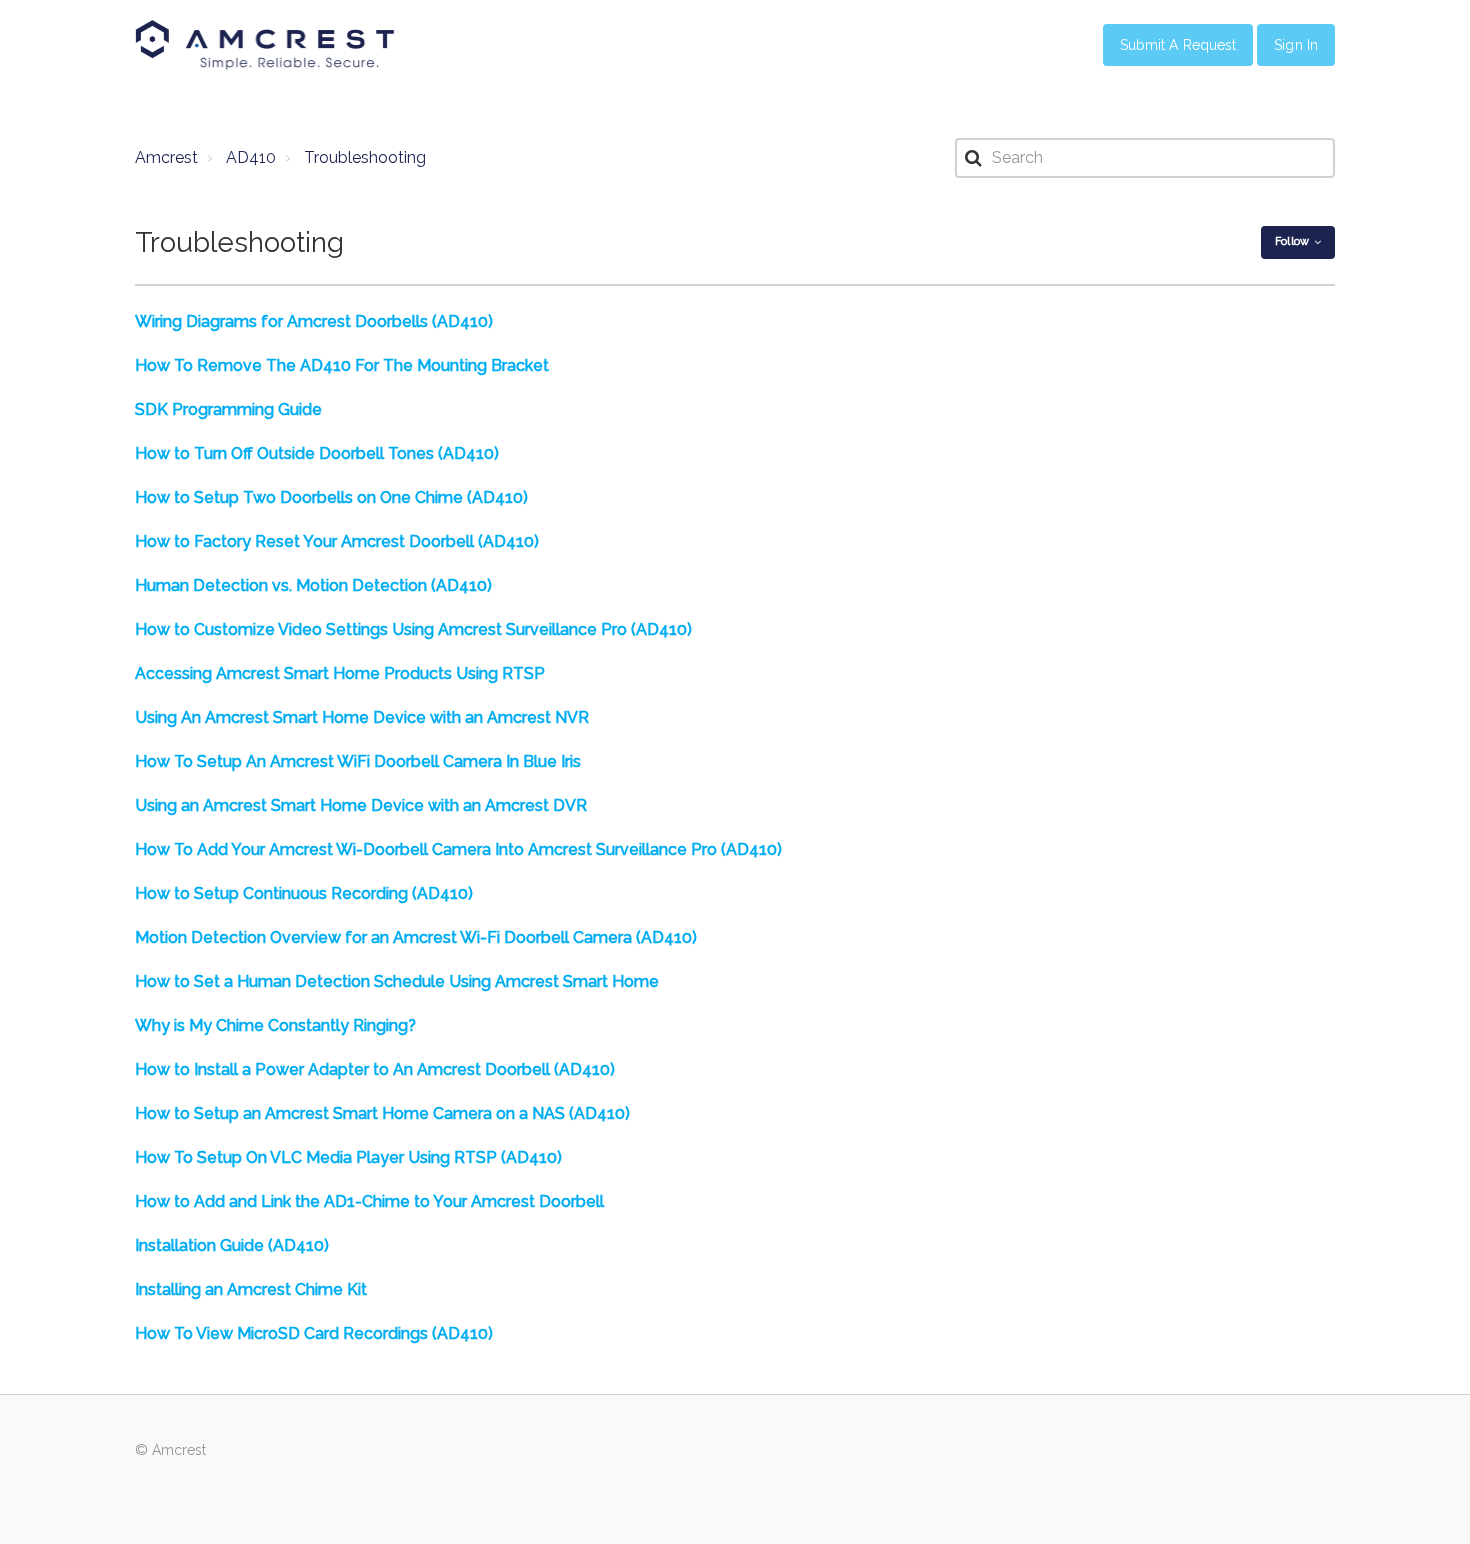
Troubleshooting (365, 157)
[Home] (265, 45)
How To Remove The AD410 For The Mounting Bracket (342, 365)
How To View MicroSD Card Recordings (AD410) (314, 1333)
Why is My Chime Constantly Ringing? (275, 1025)
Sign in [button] (1296, 45)
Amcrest (166, 157)
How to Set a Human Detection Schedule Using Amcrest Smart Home (397, 981)
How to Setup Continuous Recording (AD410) (304, 893)
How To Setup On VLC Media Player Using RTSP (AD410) (348, 1157)
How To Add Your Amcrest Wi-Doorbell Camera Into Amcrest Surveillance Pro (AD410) (458, 849)
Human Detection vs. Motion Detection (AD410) (313, 585)
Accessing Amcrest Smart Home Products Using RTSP (340, 673)
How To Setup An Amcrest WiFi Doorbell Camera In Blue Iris (358, 761)
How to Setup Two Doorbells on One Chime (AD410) (331, 497)
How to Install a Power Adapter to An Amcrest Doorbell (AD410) (375, 1069)
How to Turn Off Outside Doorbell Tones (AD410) (317, 453)
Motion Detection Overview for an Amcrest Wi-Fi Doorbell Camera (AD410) (416, 937)
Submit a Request (1178, 45)
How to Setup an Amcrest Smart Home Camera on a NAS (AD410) (382, 1113)
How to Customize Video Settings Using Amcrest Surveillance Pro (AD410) (413, 629)
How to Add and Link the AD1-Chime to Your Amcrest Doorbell (369, 1201)
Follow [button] (1292, 241)
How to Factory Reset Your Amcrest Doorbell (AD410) (337, 541)
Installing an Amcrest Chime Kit (251, 1289)
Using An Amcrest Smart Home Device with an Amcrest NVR (362, 717)
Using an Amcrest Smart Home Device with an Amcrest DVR (361, 805)
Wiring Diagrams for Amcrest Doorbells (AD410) (314, 321)
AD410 (251, 157)
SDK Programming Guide (228, 409)
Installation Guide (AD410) (232, 1245)
